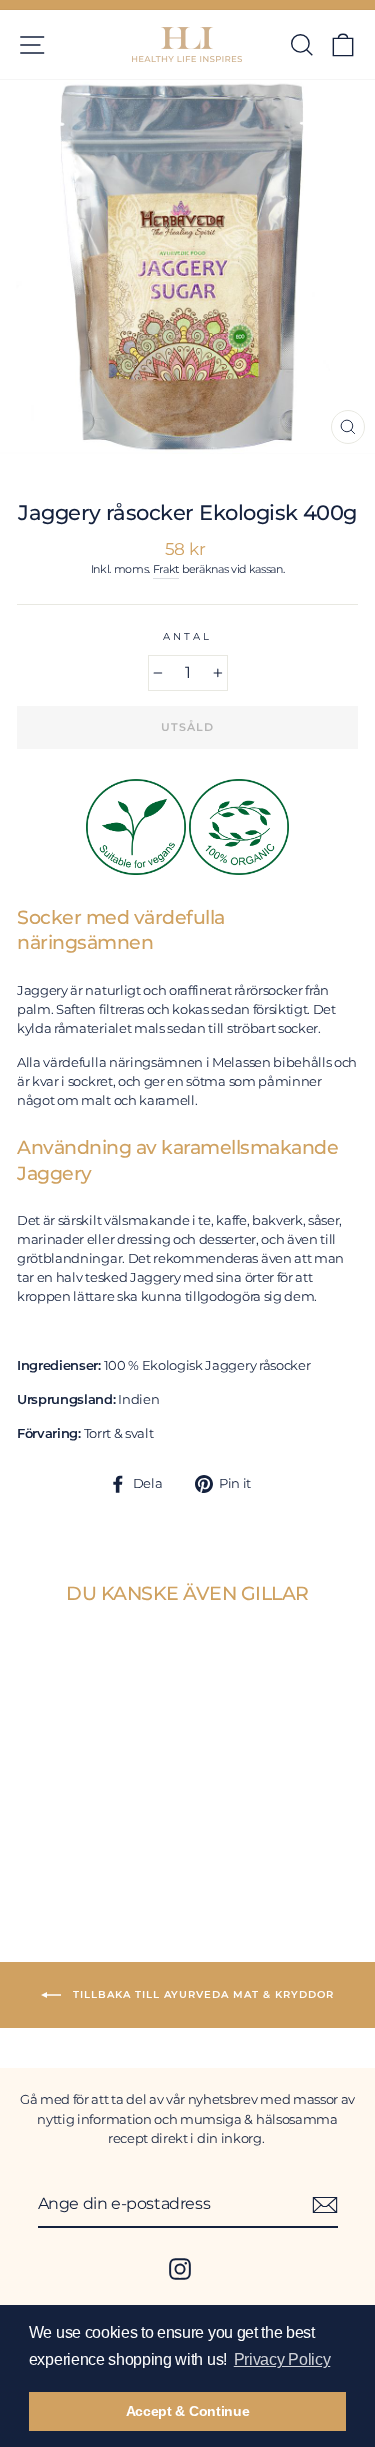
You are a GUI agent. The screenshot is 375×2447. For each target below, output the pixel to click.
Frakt (166, 569)
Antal (187, 636)
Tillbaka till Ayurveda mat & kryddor (201, 1994)
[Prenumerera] (325, 2205)
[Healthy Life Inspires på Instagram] (180, 2269)
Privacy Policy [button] (282, 2359)
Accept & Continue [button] (188, 2411)
